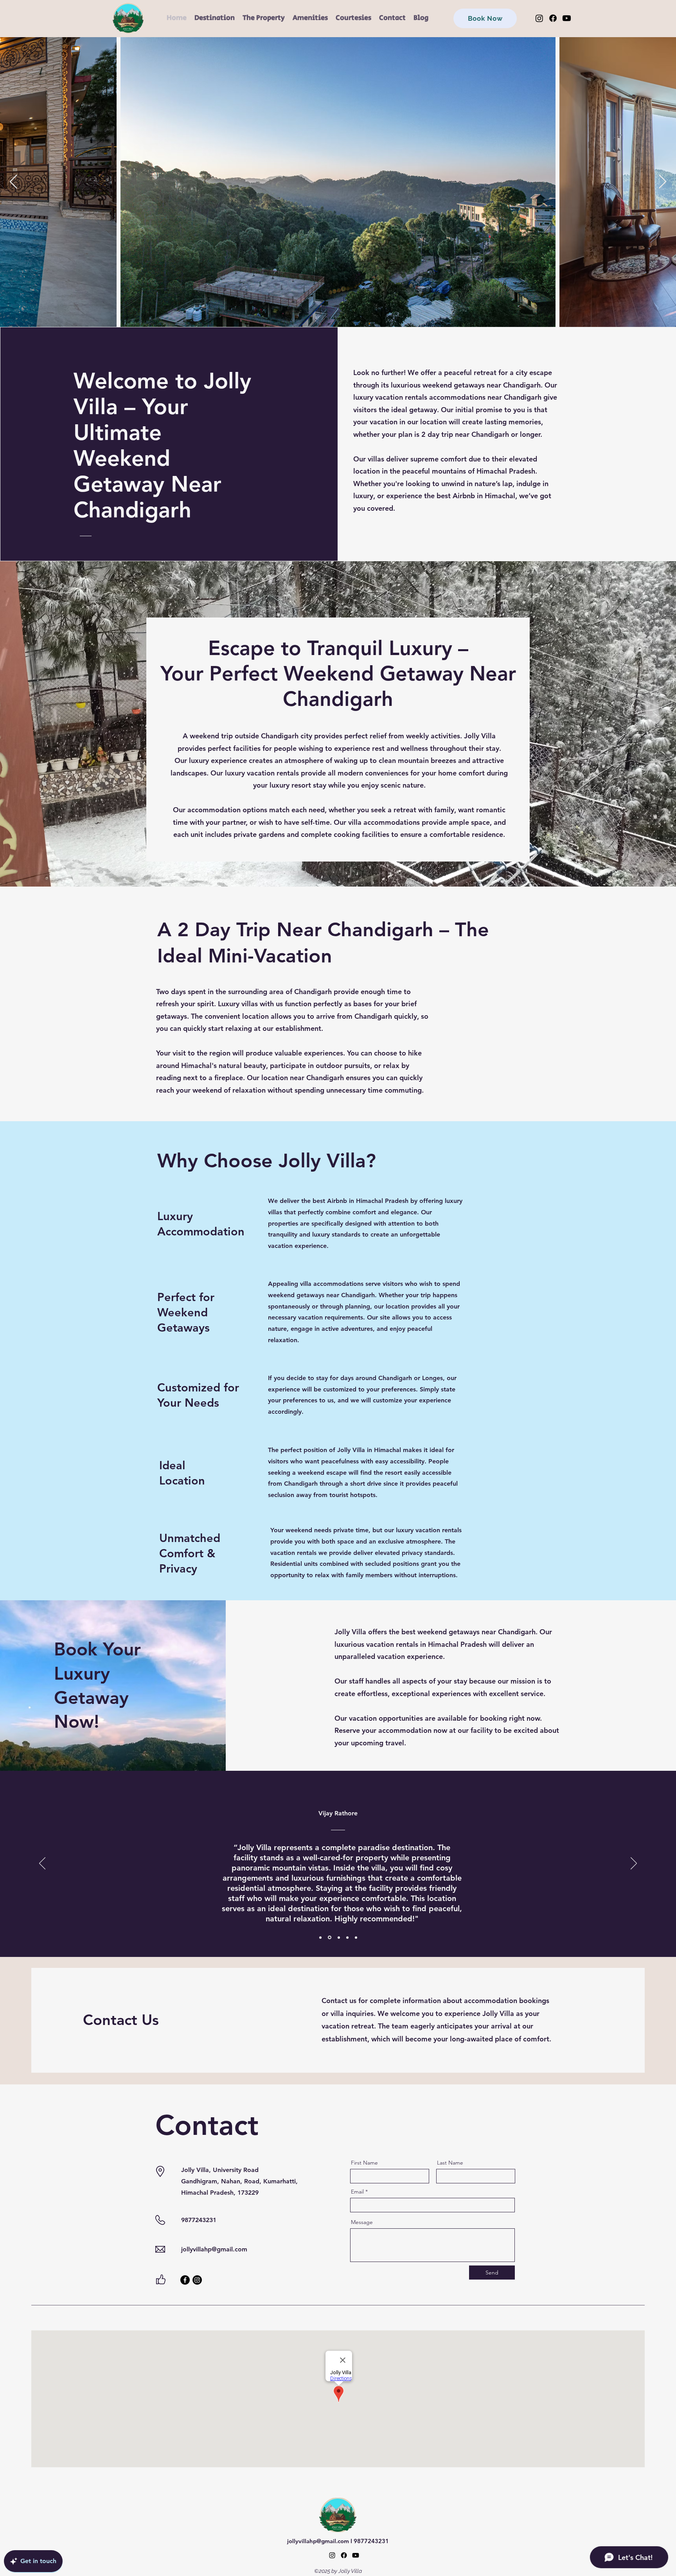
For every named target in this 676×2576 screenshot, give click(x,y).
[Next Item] (663, 182)
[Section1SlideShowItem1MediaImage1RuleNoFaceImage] (320, 1937)
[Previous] (42, 1864)
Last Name (450, 2163)
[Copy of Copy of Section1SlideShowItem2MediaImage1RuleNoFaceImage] (347, 1937)
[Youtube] (567, 18)
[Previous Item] (13, 182)
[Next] (634, 1864)
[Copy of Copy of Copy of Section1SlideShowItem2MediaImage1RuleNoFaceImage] (356, 1937)
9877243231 (371, 2541)
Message (362, 2222)
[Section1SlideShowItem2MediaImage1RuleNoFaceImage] (329, 1937)
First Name (364, 2163)
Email (357, 2192)
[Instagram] (539, 18)
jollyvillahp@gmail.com (214, 2249)
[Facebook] (553, 18)
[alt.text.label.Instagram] (332, 2555)
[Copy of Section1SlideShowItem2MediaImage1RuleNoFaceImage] (338, 1938)
